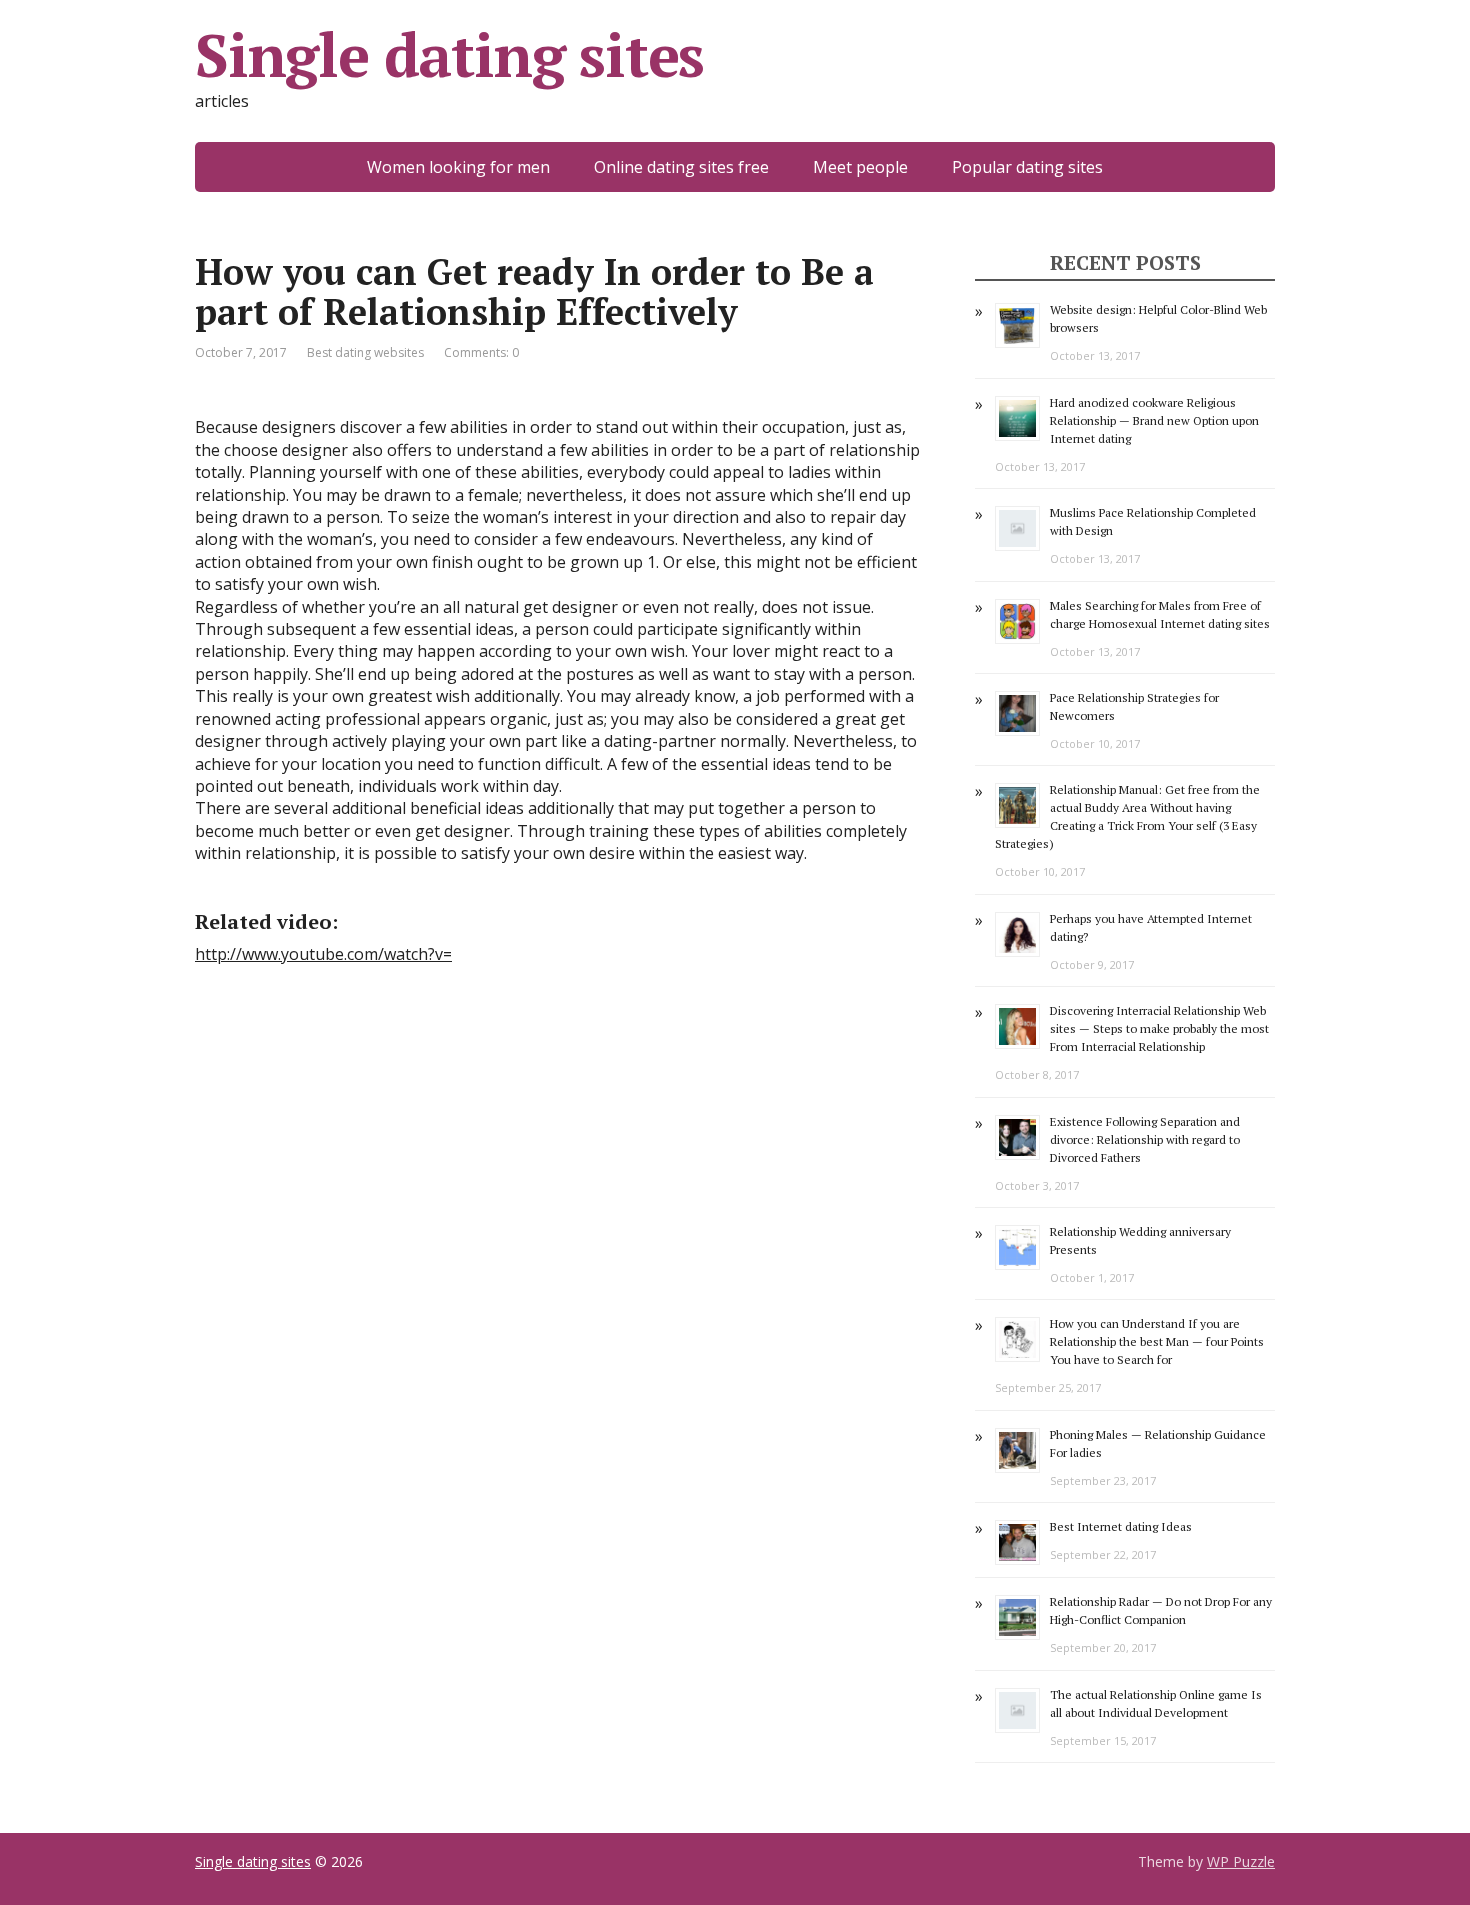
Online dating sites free (681, 167)
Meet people (860, 167)
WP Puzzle (1241, 1861)
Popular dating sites (1027, 167)
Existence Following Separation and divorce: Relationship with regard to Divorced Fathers (1145, 1139)
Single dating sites (449, 55)
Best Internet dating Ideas (1121, 1526)
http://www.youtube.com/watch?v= (323, 954)
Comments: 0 (481, 352)
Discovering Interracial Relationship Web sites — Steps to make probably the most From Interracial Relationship (1159, 1028)
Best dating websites (365, 352)
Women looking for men (458, 167)
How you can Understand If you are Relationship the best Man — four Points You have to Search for (1157, 1341)
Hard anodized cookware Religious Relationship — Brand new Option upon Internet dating (1154, 420)
